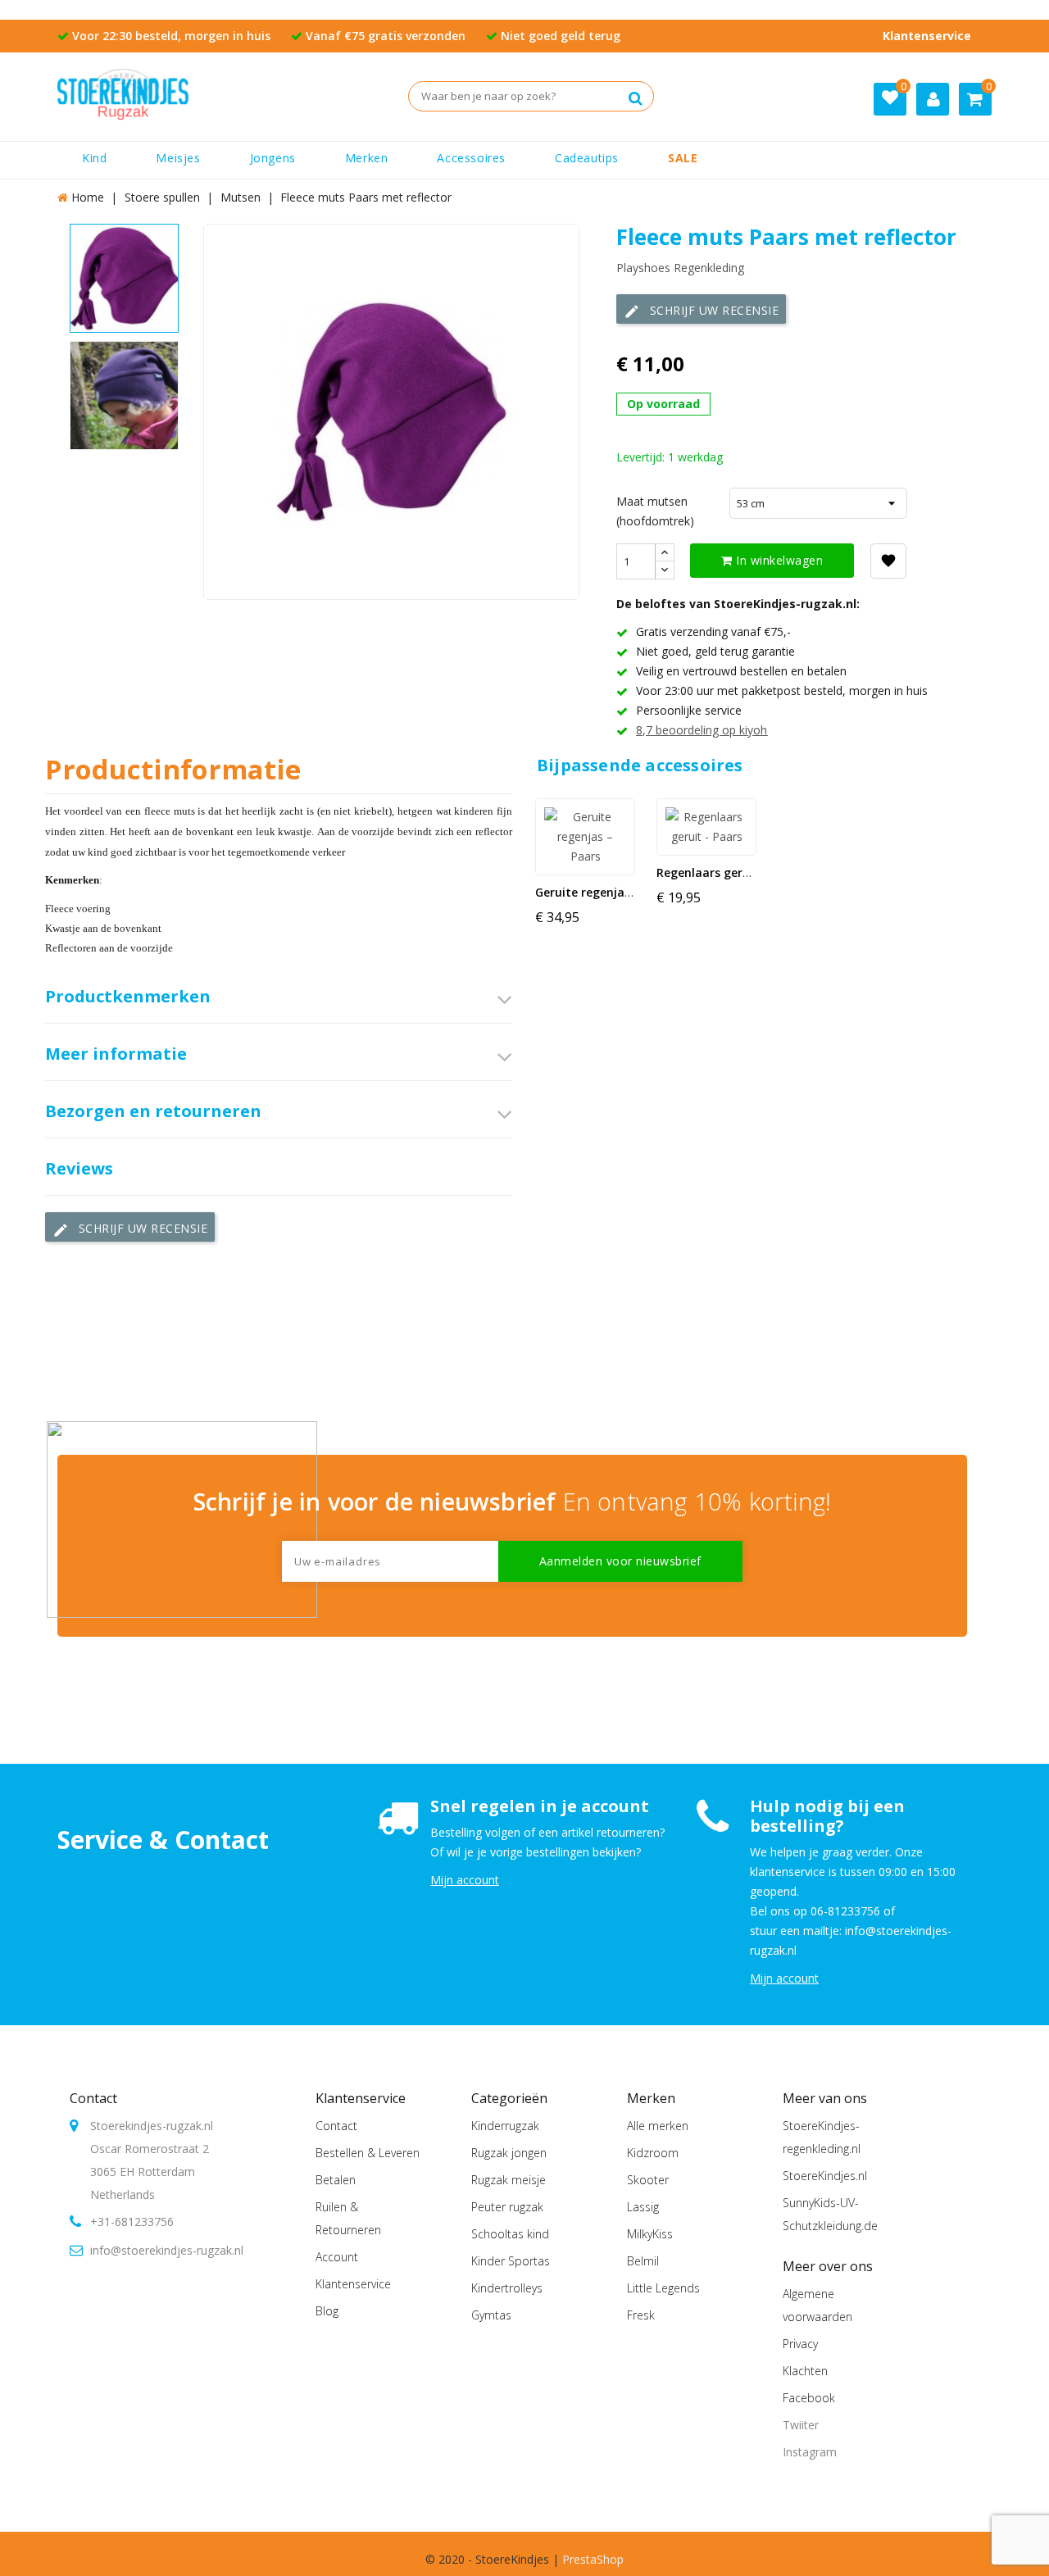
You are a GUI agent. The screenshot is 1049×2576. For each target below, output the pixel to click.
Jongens (273, 158)
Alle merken (658, 2126)
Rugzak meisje (509, 2180)
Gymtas (491, 2315)
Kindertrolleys (507, 2288)
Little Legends (663, 2288)
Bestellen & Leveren (368, 2153)
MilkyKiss (650, 2234)
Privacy (800, 2344)
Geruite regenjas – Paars (605, 892)
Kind (94, 158)
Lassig (643, 2207)
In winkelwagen (778, 560)
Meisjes (178, 158)
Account (337, 2257)
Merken (367, 158)
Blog (327, 2311)
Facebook (809, 2398)
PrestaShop (593, 2559)
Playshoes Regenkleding (680, 268)
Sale (683, 158)
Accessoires (471, 158)
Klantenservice (927, 36)
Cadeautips (587, 158)
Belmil (643, 2261)
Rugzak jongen (509, 2153)
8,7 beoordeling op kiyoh (702, 730)
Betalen (336, 2180)
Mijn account (465, 1880)
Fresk (641, 2315)
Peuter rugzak (507, 2207)
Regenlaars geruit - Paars (729, 872)
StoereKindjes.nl (825, 2176)
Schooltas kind (510, 2234)
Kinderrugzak (505, 2126)
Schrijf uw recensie (701, 311)
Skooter (648, 2180)
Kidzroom (653, 2153)
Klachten (805, 2371)
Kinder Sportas (511, 2261)
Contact (93, 2098)
